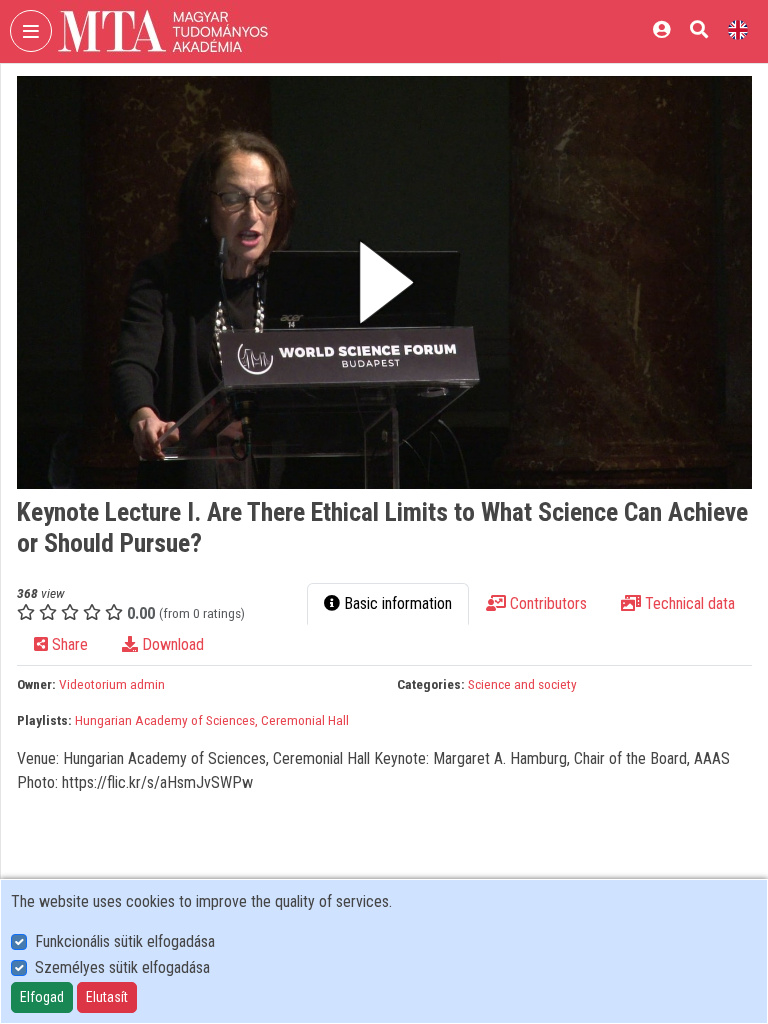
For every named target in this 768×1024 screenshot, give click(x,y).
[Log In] (661, 29)
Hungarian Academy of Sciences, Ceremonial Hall (212, 720)
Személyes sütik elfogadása (122, 967)
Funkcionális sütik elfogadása (125, 941)
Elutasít (107, 997)
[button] (384, 282)
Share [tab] (68, 644)
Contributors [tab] (546, 603)
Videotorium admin (112, 684)
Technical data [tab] (688, 603)
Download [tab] (171, 644)
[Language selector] (738, 29)
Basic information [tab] (396, 603)
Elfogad (42, 997)
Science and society (522, 684)
